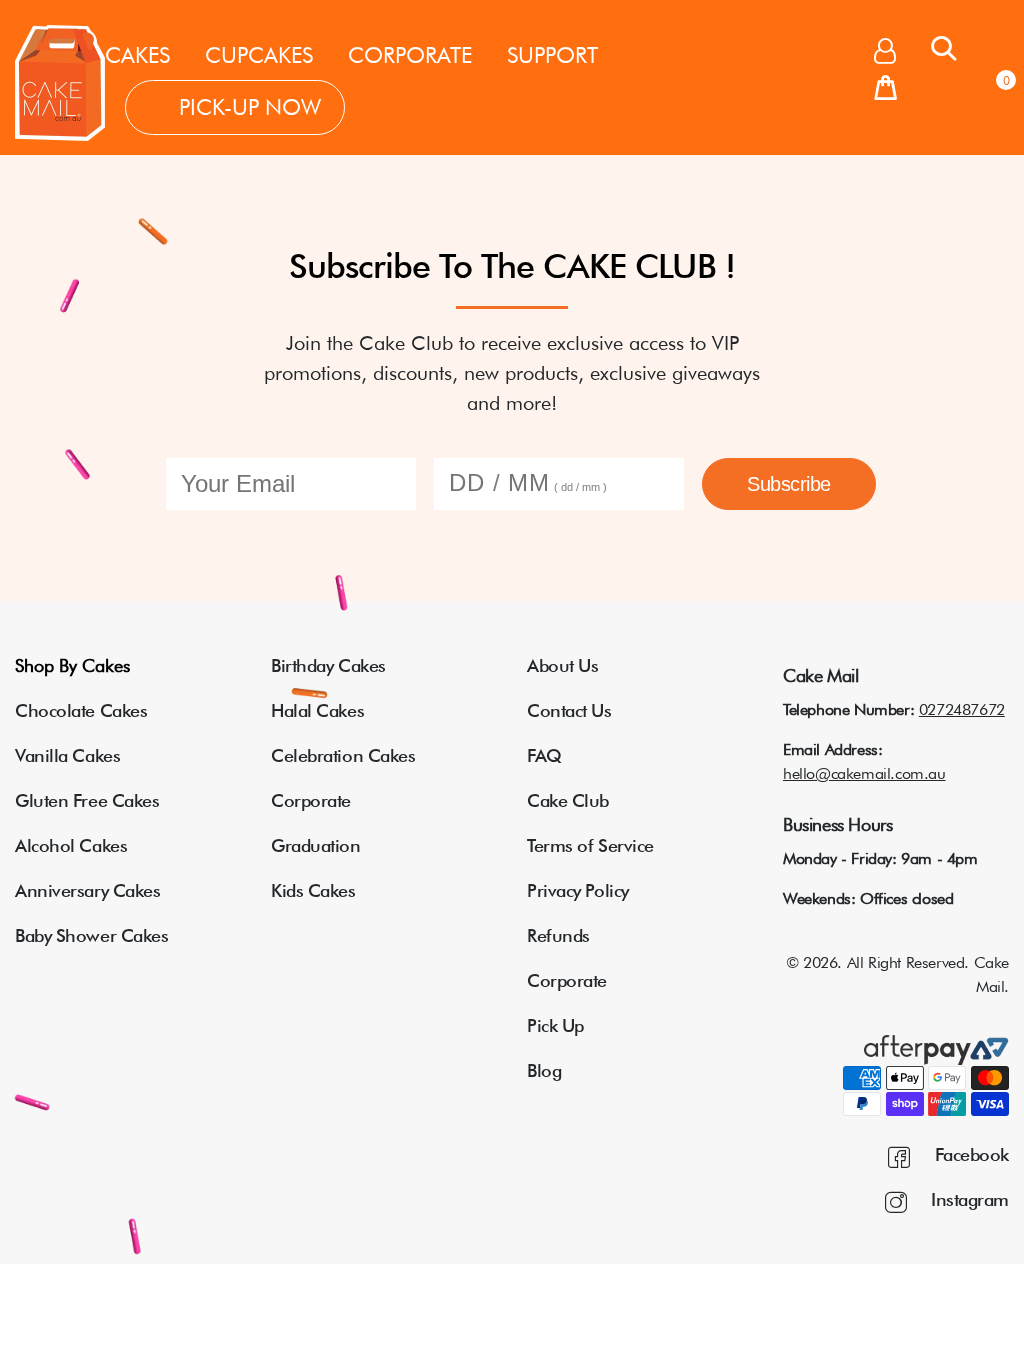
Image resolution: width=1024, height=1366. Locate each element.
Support (552, 55)
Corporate (410, 55)
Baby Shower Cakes (91, 935)
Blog (544, 1070)
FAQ (544, 755)
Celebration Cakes (343, 755)
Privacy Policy (578, 890)
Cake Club (568, 800)
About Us (562, 665)
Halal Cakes (317, 710)
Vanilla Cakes (67, 755)
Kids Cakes (313, 890)
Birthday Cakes (328, 665)
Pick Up (555, 1025)
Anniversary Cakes (87, 890)
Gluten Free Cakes (87, 800)
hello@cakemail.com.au (864, 773)
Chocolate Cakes (81, 710)
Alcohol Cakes (71, 845)
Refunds (558, 935)
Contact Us (569, 710)
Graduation (316, 845)
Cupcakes (259, 55)
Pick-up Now (250, 107)
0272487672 (962, 709)
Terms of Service (590, 845)
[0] (885, 89)
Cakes (137, 55)
